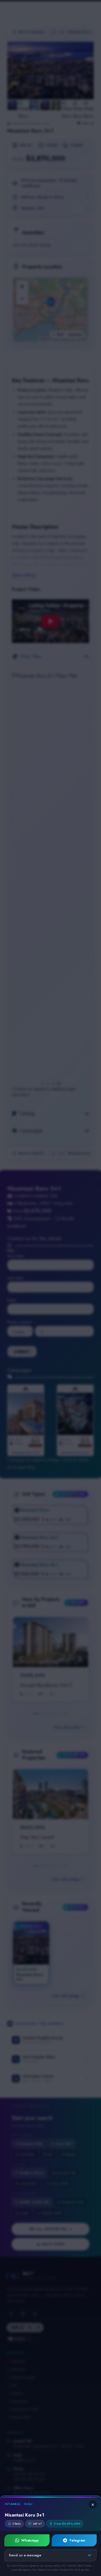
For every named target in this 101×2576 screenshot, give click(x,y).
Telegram (77, 2540)
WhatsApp (30, 2540)
